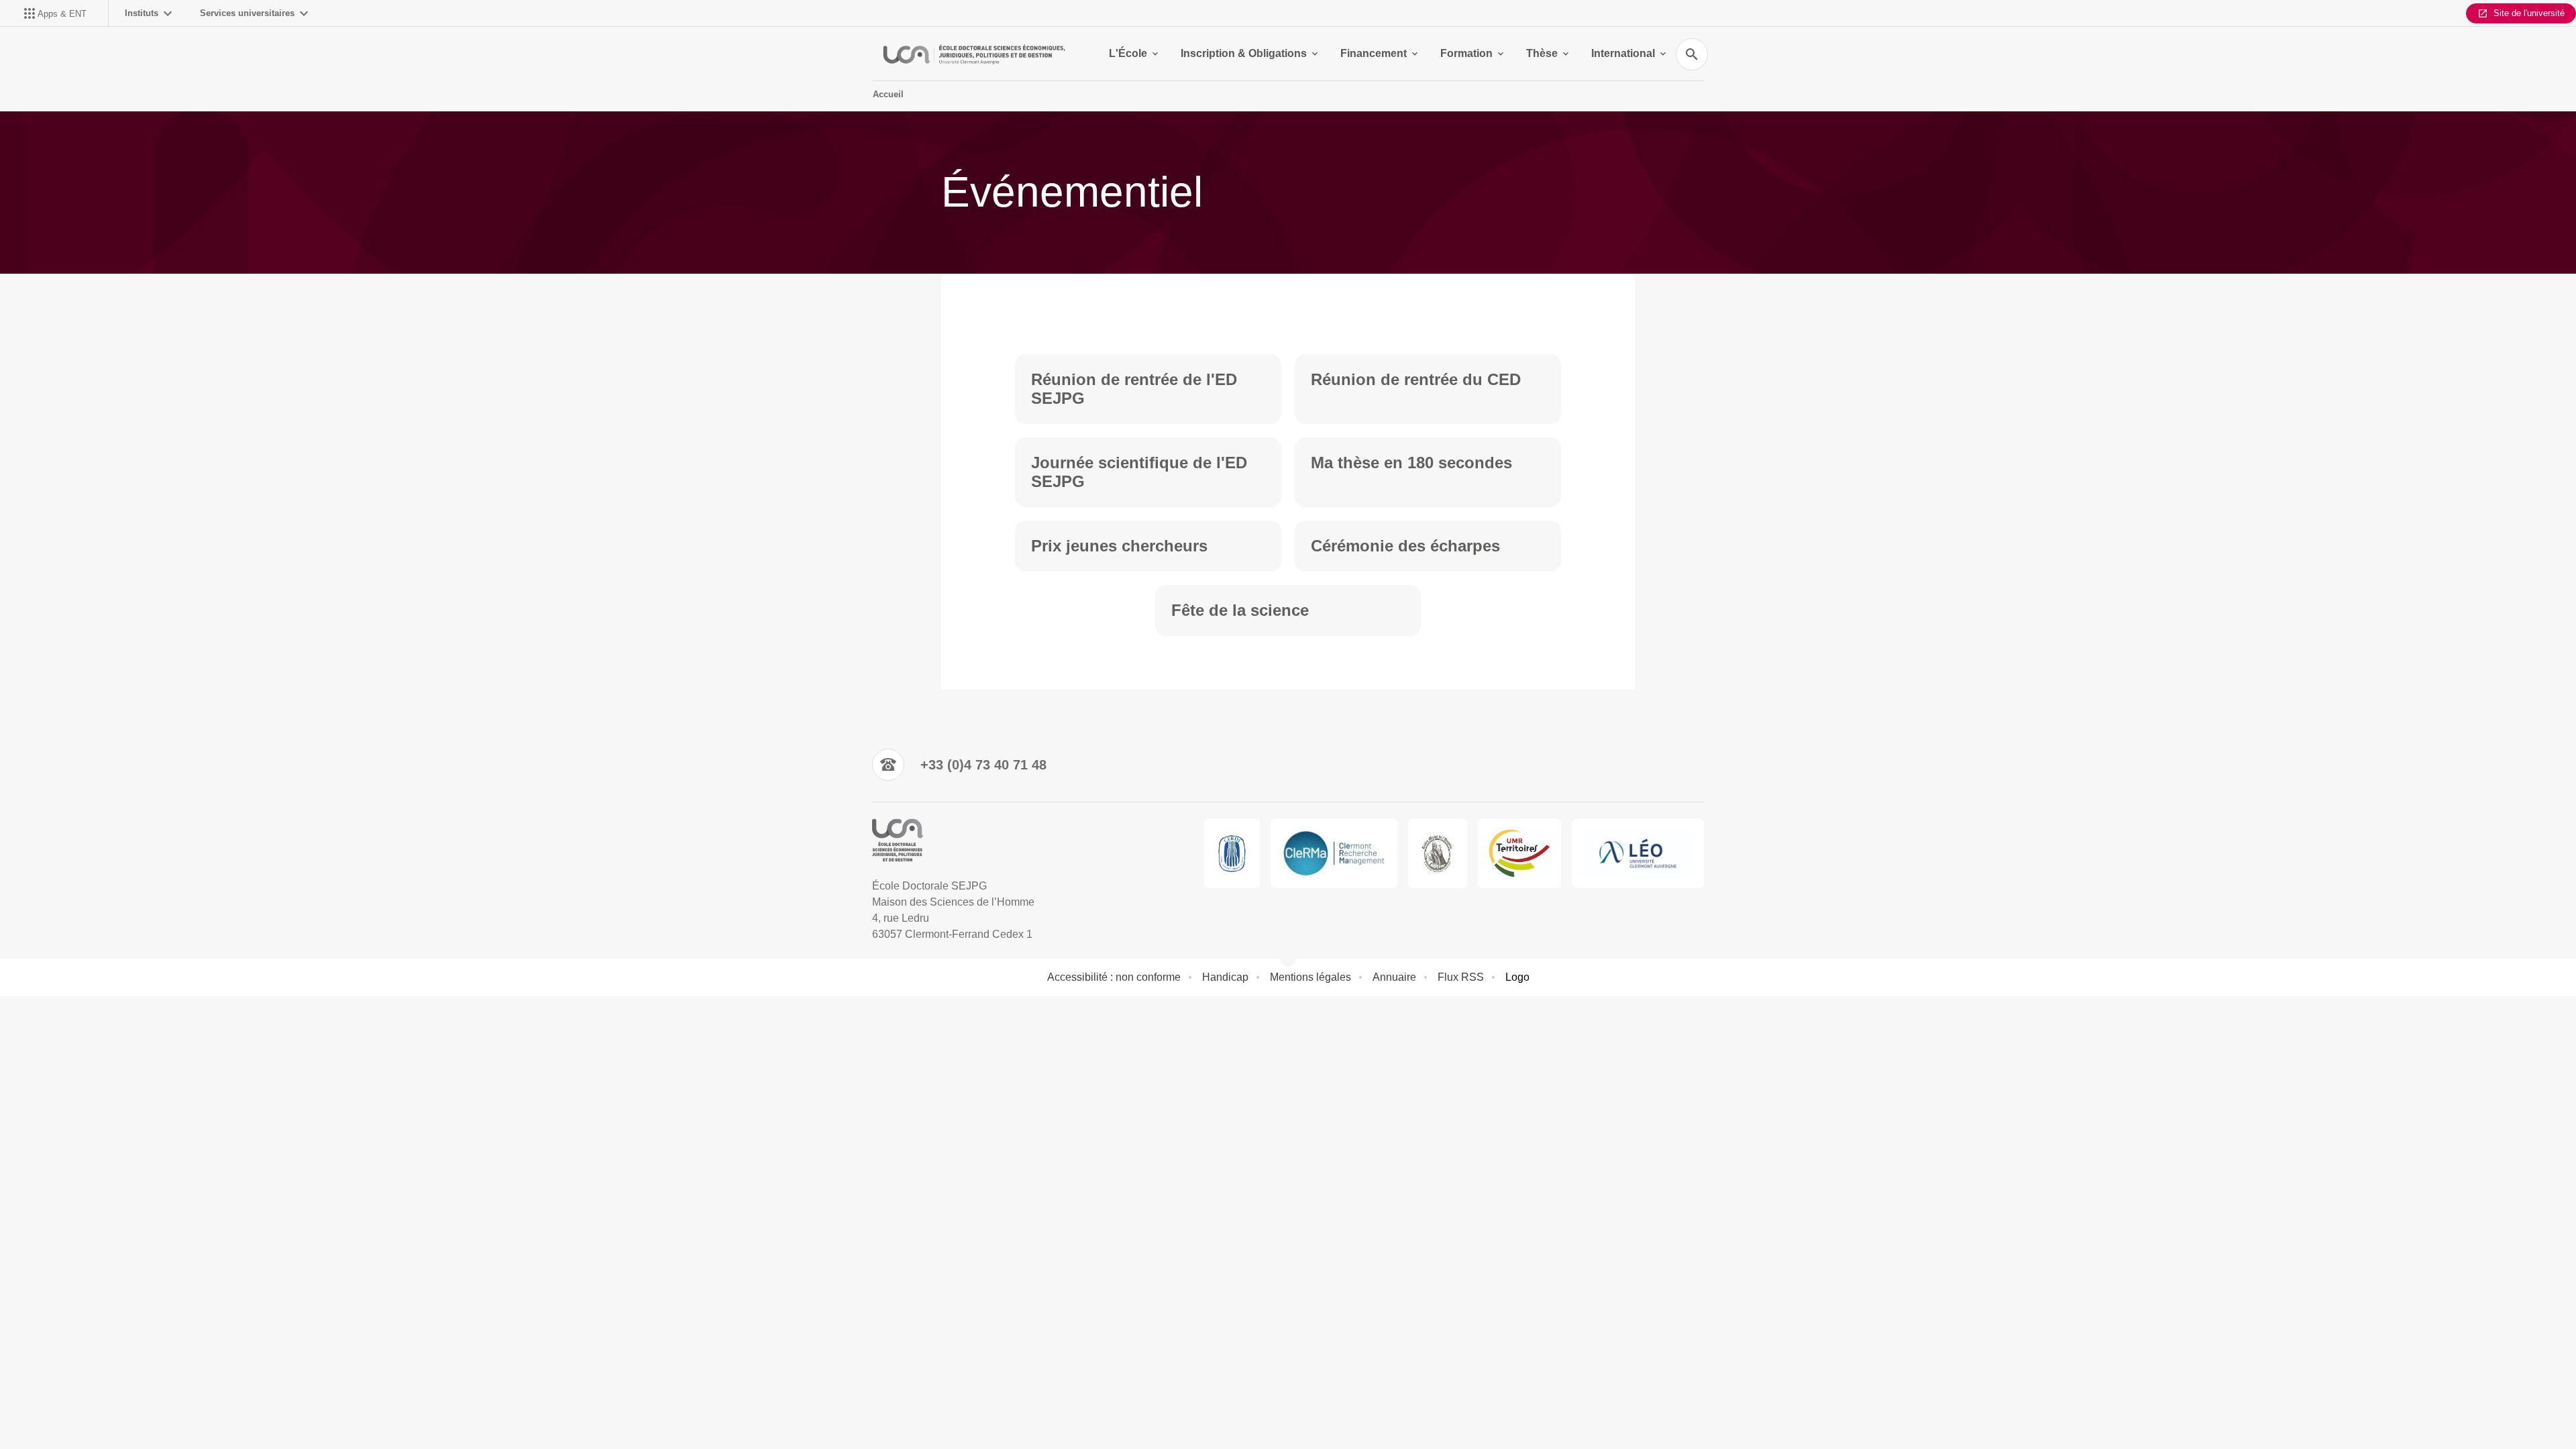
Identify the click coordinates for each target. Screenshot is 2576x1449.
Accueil (888, 94)
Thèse (1542, 53)
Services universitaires (247, 13)
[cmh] (1438, 853)
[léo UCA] (1638, 853)
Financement (1374, 53)
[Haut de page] (148, 1409)
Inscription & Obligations (1244, 53)
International (1623, 53)
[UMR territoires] (1519, 853)
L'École (1128, 53)
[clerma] (1334, 853)
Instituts (142, 13)
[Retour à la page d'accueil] (974, 54)
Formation (1466, 53)
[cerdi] (1232, 853)
